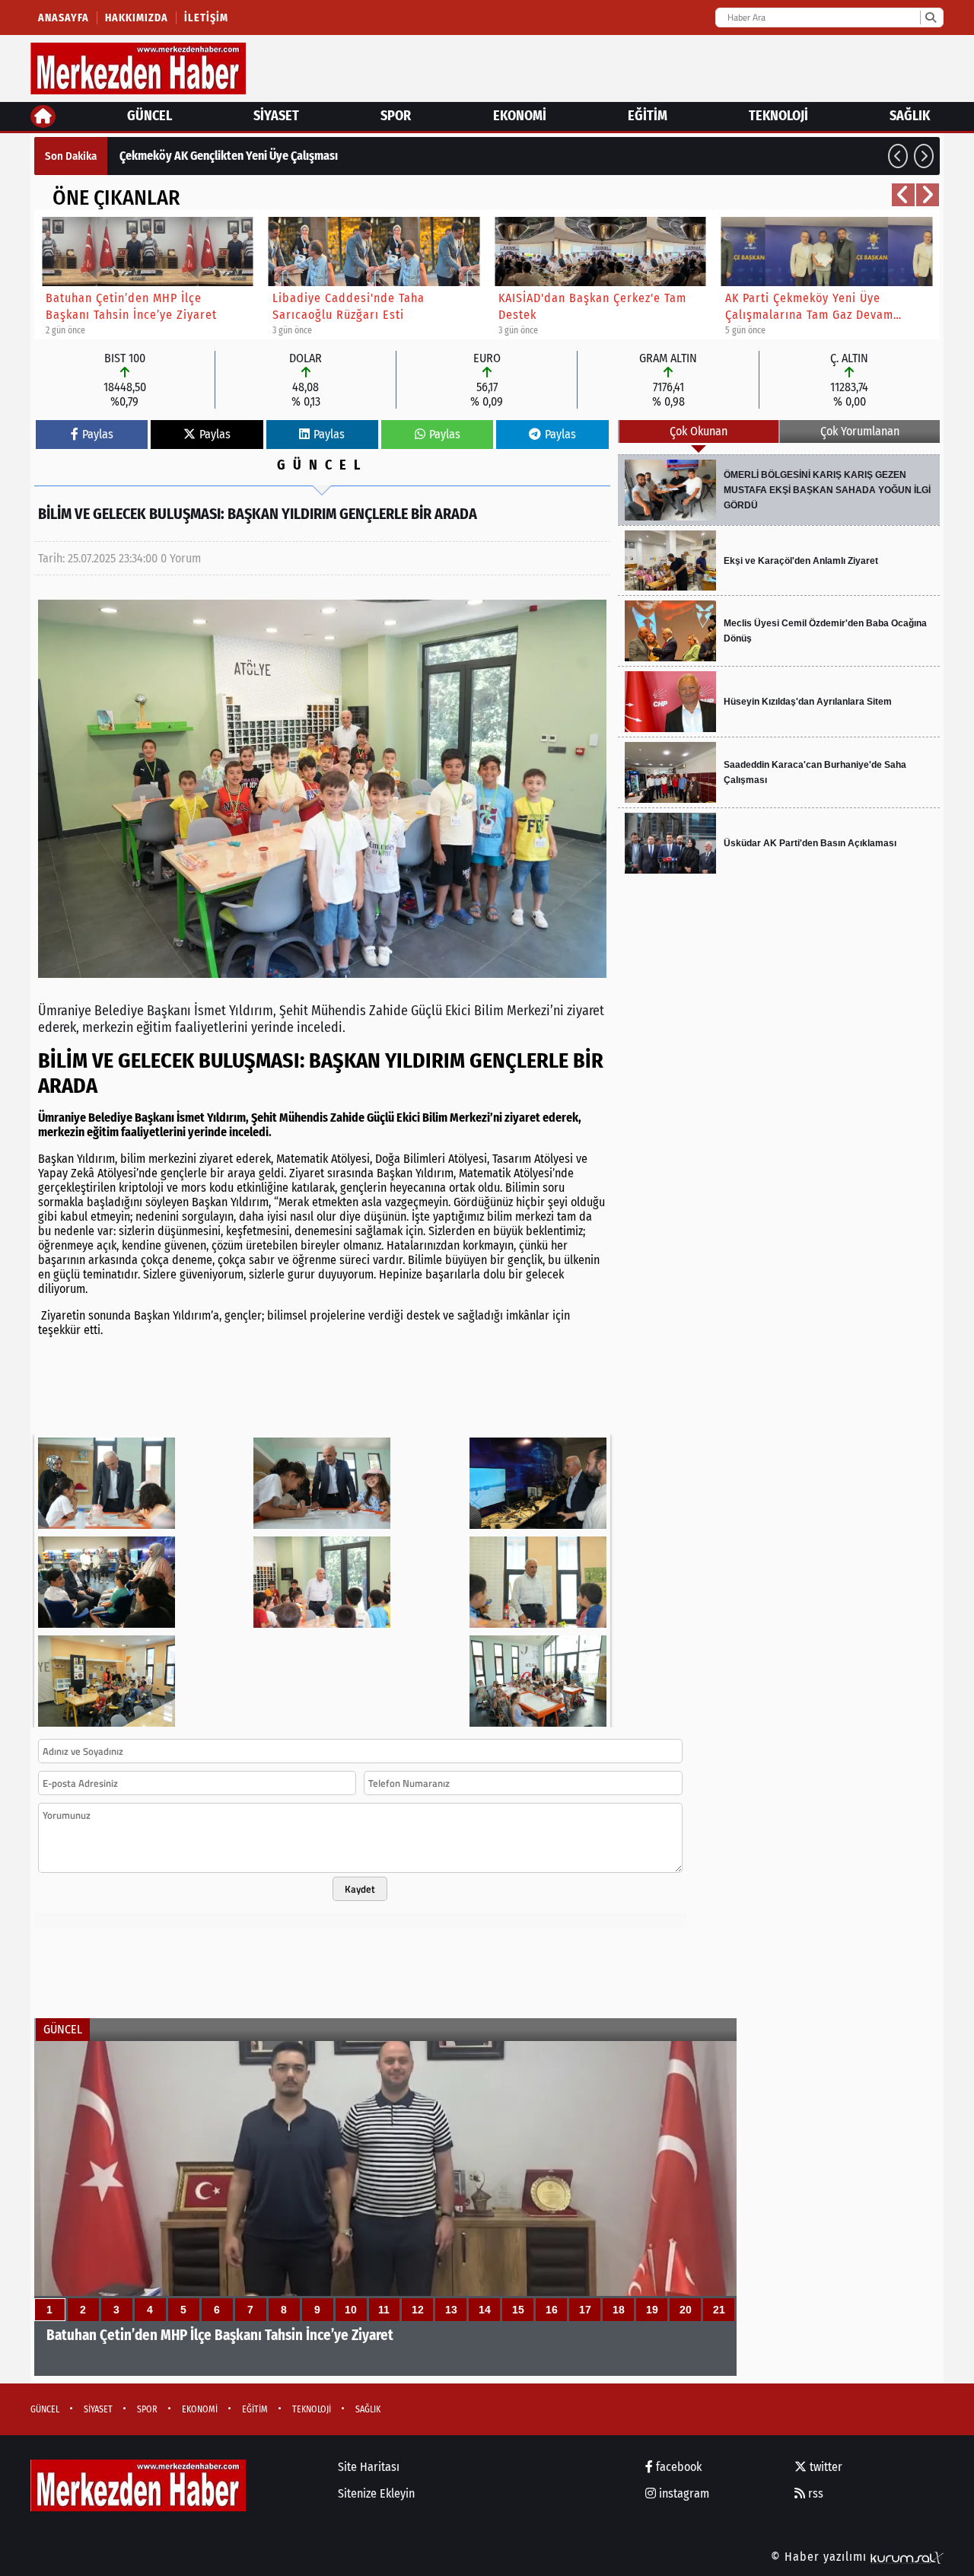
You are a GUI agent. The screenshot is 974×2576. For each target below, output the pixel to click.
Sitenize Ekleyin (376, 2493)
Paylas (98, 434)
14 (485, 2310)
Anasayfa (64, 18)
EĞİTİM (648, 116)
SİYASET (276, 116)
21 (719, 2310)
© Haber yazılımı (821, 2557)
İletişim (206, 18)
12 (418, 2310)
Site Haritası (369, 2467)
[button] (898, 156)
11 (384, 2310)
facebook (677, 2467)
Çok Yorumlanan (860, 431)
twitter (824, 2467)
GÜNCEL (150, 116)
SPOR (396, 116)
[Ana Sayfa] (43, 116)
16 (552, 2310)
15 (518, 2310)
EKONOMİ (520, 116)
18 (619, 2310)
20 (686, 2310)
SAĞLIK (910, 116)
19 (652, 2310)
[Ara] (930, 18)
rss (814, 2493)
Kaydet (360, 1889)
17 (585, 2310)
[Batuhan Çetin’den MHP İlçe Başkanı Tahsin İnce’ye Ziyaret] (385, 2208)
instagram (683, 2493)
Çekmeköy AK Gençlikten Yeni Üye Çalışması (229, 156)
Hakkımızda (137, 18)
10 (351, 2310)
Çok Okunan (699, 431)
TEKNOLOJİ (778, 116)
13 (451, 2310)
